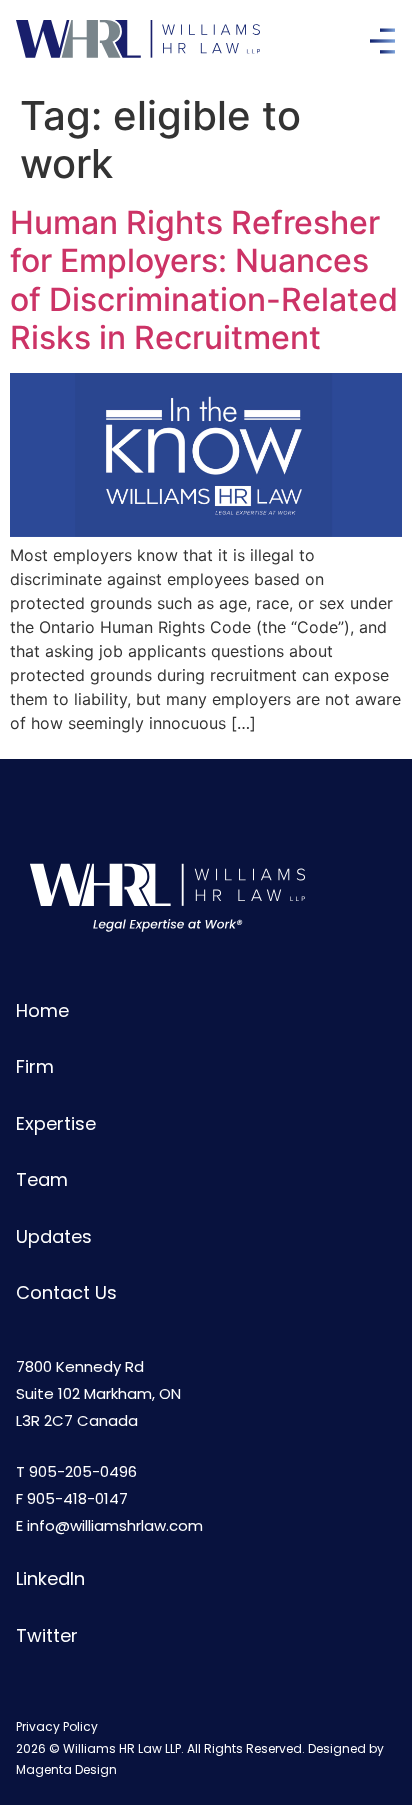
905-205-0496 (83, 1471)
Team (42, 1179)
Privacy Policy (57, 1726)
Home (42, 1010)
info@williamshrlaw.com (115, 1525)
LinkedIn (50, 1578)
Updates (54, 1236)
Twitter (47, 1635)
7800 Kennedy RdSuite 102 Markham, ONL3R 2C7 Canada (98, 1393)
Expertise (56, 1123)
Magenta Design (66, 1769)
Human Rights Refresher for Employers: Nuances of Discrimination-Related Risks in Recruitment (204, 280)
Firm (35, 1066)
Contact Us (66, 1292)
